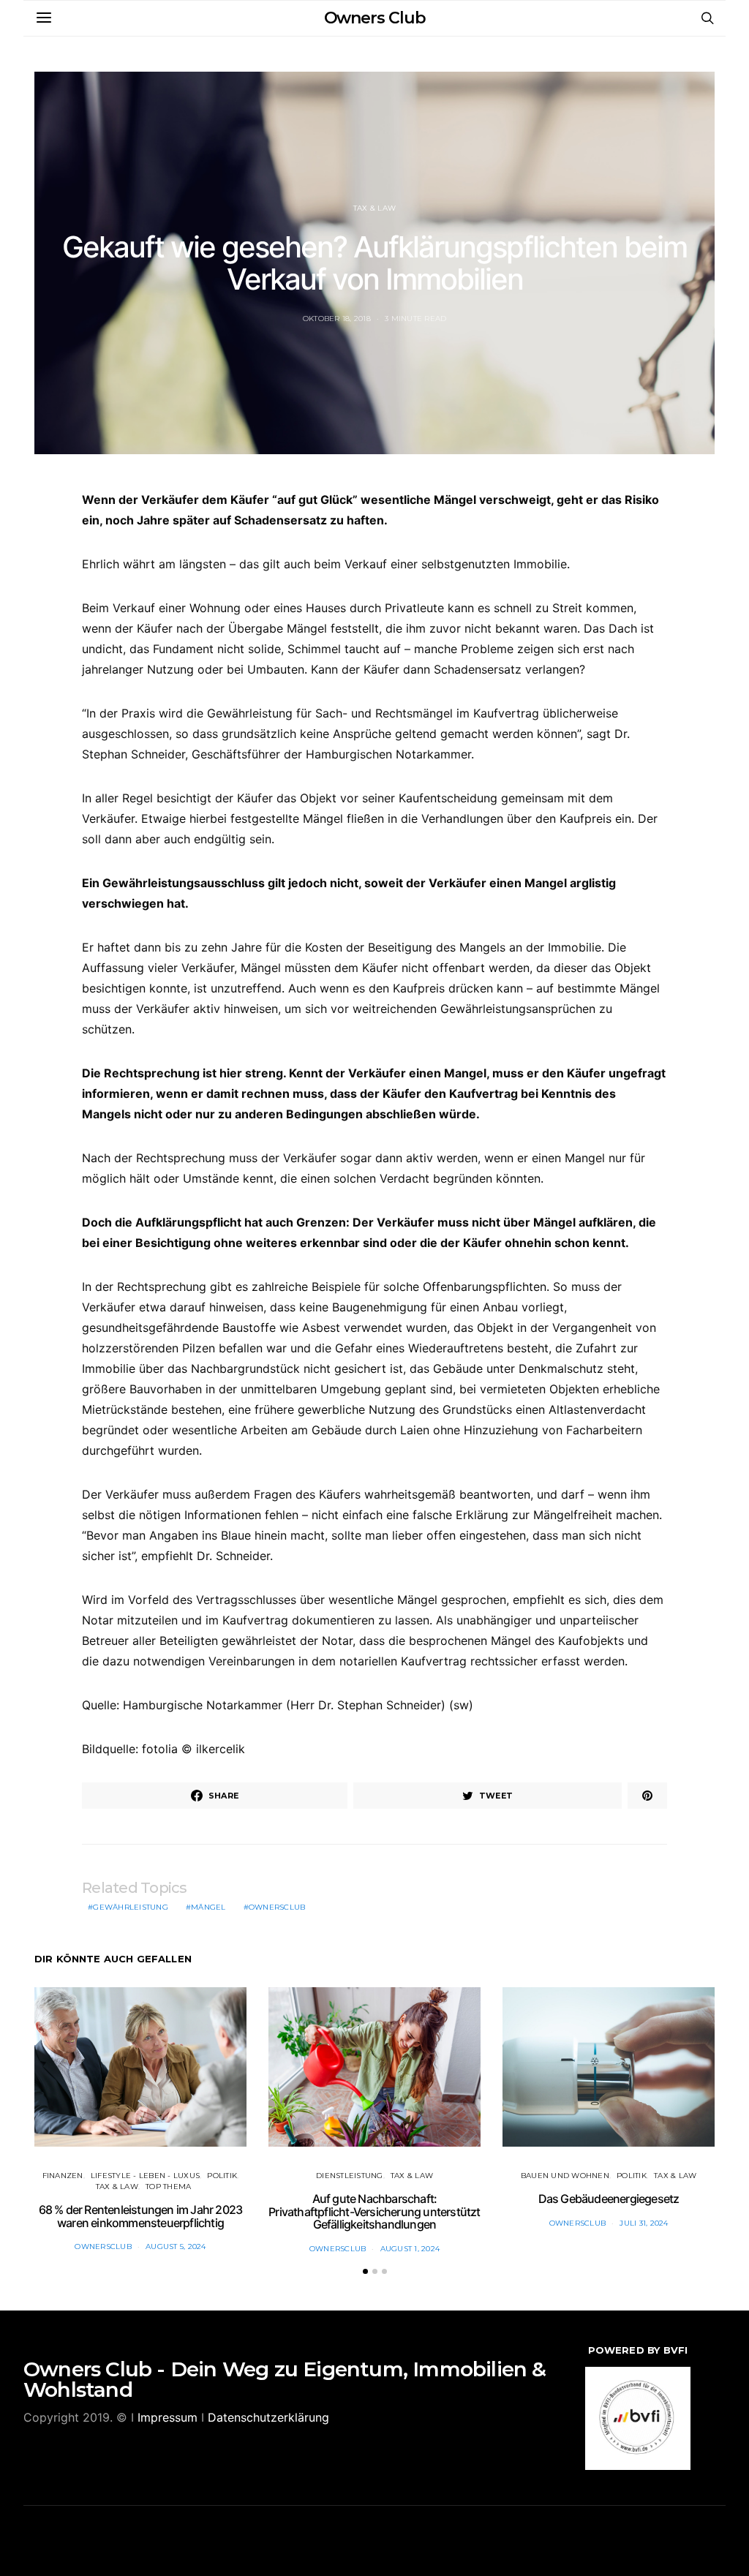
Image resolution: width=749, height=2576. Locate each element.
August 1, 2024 (410, 2249)
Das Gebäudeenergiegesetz (609, 2199)
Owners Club (375, 18)
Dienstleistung (350, 2176)
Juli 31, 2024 (644, 2223)
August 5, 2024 (176, 2247)
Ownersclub (277, 1907)
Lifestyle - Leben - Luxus (145, 2176)
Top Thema (168, 2187)
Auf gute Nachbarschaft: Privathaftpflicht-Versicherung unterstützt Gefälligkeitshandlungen (374, 2211)
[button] (365, 2271)
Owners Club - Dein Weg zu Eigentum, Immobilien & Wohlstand (285, 2379)
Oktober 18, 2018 (337, 319)
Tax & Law (374, 208)
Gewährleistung (131, 1907)
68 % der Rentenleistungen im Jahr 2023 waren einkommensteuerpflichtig (141, 2216)
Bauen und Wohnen (565, 2176)
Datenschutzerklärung (268, 2417)
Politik (222, 2176)
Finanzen (63, 2176)
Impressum (168, 2417)
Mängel (208, 1907)
